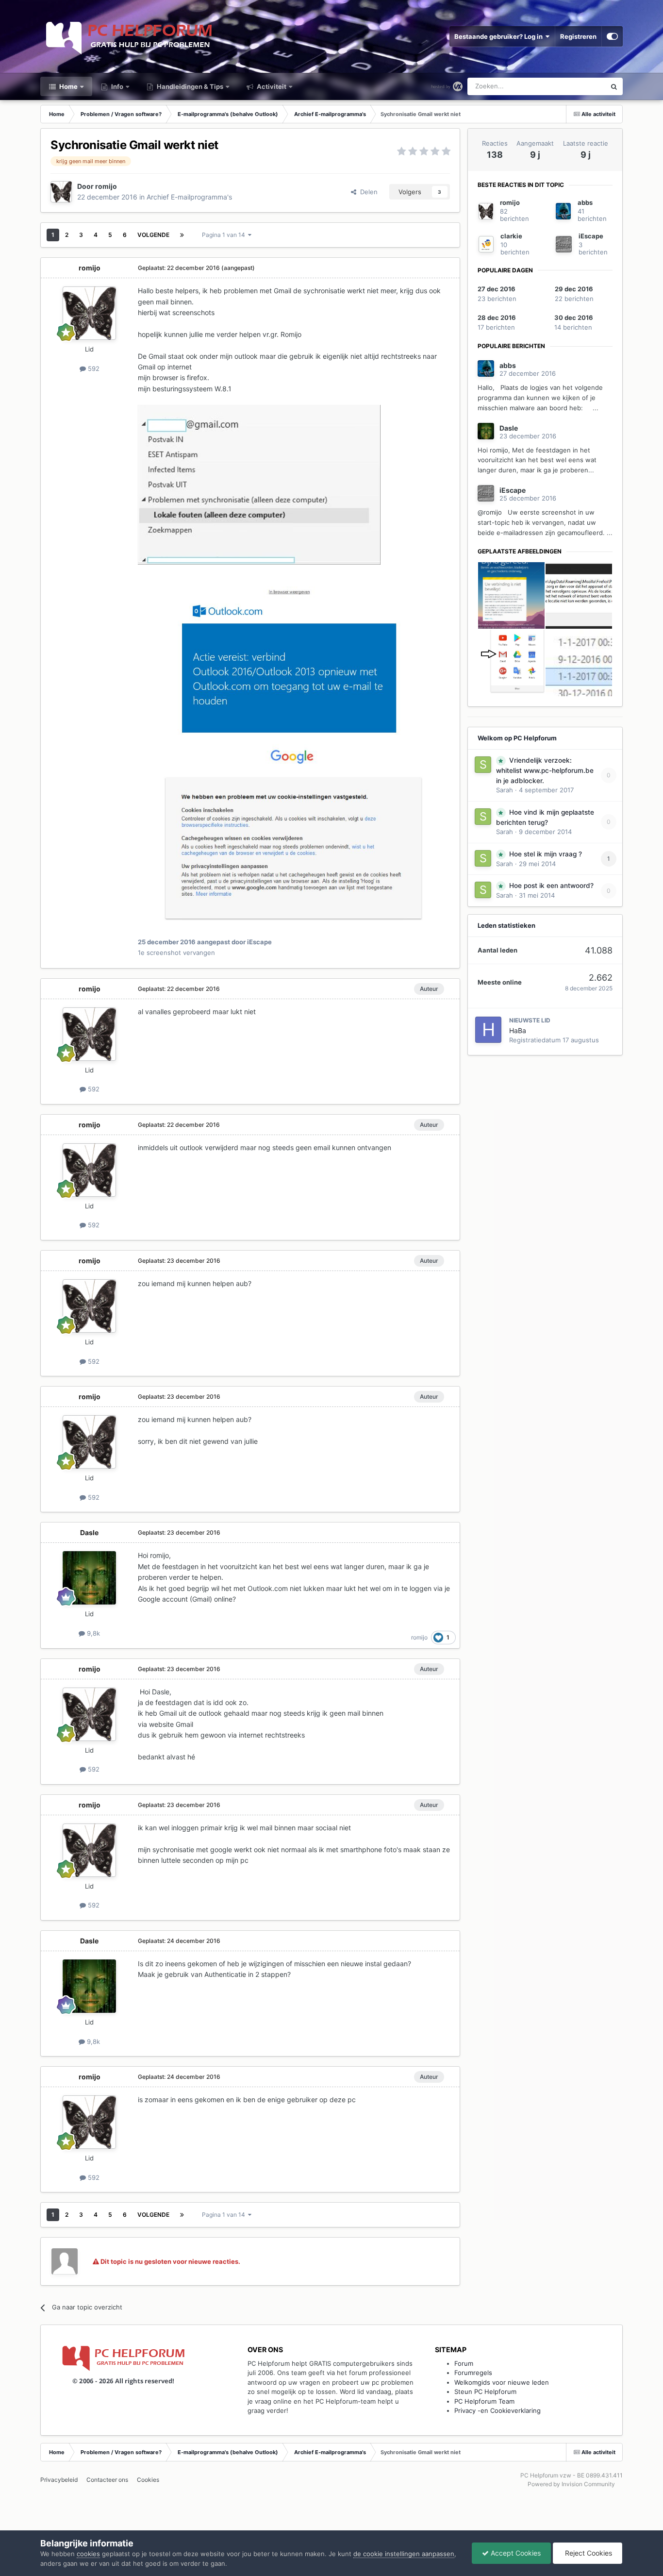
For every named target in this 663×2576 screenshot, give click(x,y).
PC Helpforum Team (484, 2401)
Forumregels (473, 2373)
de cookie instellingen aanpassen (404, 2554)
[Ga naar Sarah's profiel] (483, 765)
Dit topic (581, 86)
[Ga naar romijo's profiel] (61, 192)
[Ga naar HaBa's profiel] (488, 1030)
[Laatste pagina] (182, 235)
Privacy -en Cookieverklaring (497, 2410)
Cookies (148, 2480)
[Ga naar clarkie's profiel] (486, 244)
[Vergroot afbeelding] (259, 484)
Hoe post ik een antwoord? (551, 886)
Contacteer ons (107, 2480)
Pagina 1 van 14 (225, 235)
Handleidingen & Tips (189, 86)
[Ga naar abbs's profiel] (563, 211)
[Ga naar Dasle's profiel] (89, 1578)
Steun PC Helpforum (485, 2392)
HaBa (518, 1030)
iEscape (591, 236)
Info (116, 86)
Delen (367, 192)
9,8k (92, 1633)
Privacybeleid (59, 2480)
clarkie (511, 236)
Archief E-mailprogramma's (189, 197)
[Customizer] (612, 36)
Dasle (89, 1532)
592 (93, 368)
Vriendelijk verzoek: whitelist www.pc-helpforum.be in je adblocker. (545, 770)
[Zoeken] (614, 86)
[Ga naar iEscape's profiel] (564, 244)
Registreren (578, 36)
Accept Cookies (515, 2553)
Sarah (505, 790)
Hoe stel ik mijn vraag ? (546, 854)
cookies (88, 2554)
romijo (106, 186)
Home (68, 86)
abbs (585, 202)
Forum (464, 2363)
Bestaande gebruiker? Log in (500, 36)
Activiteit (271, 86)
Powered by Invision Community (571, 2484)
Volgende (153, 235)
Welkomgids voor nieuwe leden (502, 2382)
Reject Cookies (588, 2553)
